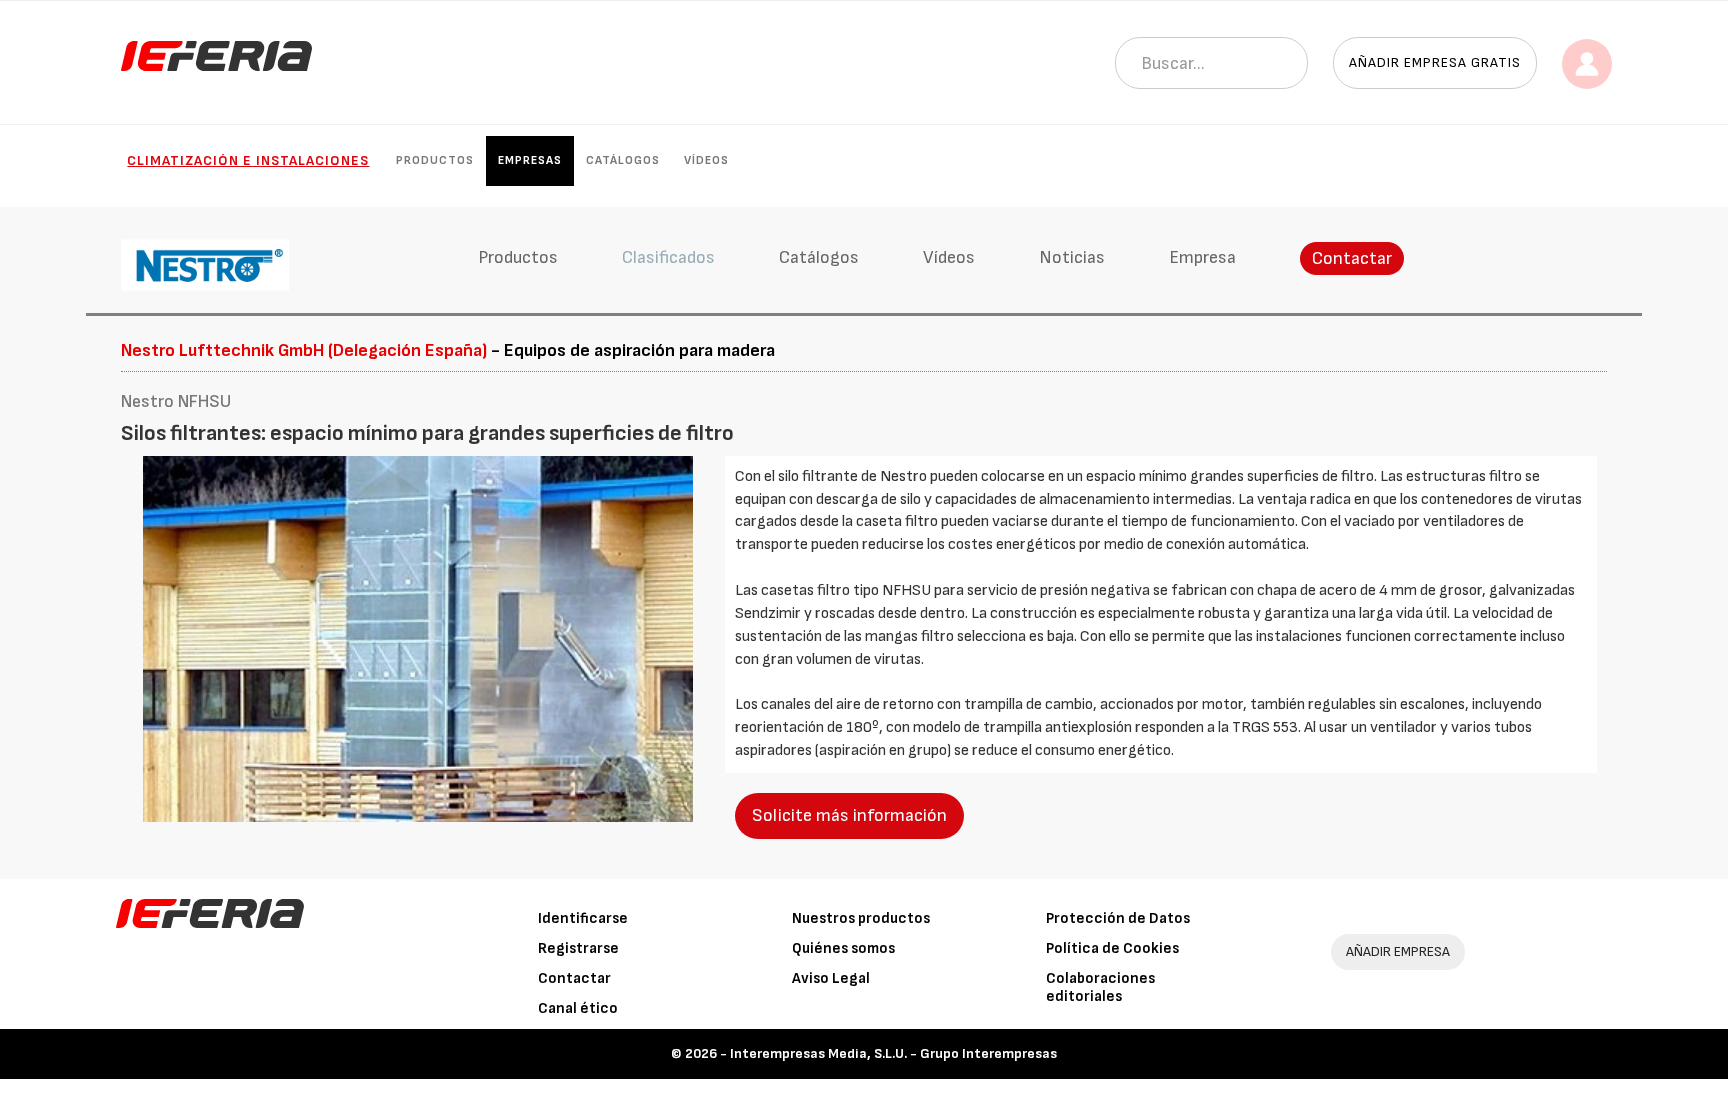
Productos (435, 160)
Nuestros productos (861, 918)
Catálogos (623, 160)
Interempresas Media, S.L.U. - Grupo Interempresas (893, 1053)
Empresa (1202, 257)
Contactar (1352, 258)
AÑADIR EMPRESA (1398, 951)
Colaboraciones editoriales (1100, 987)
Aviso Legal (831, 978)
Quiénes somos (843, 948)
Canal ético (578, 1008)
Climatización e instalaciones (248, 160)
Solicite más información (849, 815)
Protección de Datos (1118, 918)
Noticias (1072, 257)
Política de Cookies (1112, 948)
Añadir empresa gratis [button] (1435, 62)
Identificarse (583, 918)
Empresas (530, 160)
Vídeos (706, 160)
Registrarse (578, 948)
